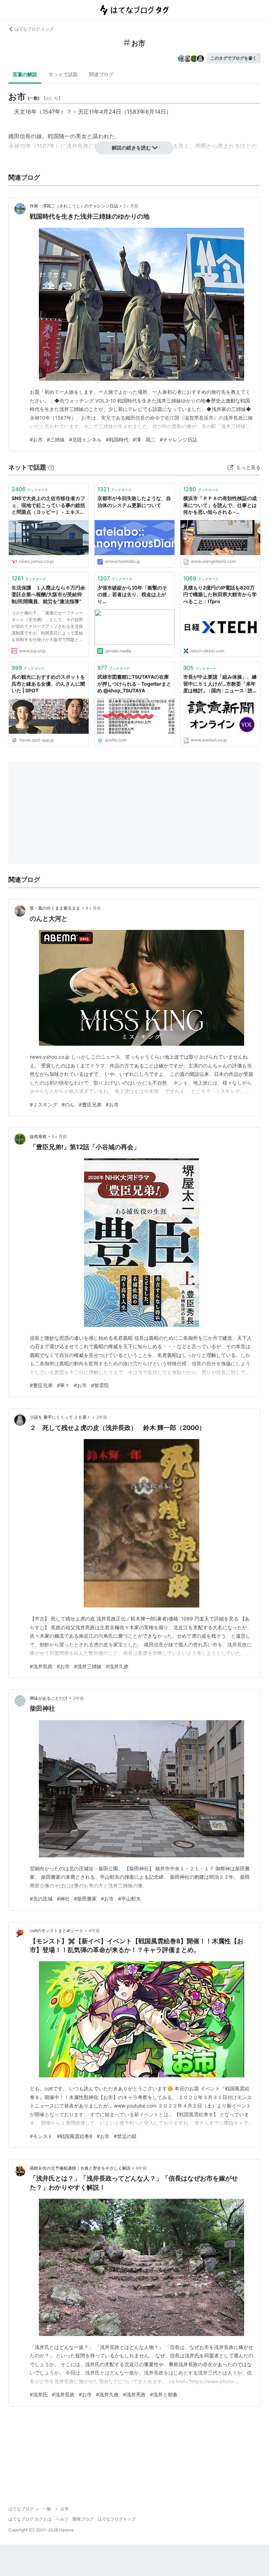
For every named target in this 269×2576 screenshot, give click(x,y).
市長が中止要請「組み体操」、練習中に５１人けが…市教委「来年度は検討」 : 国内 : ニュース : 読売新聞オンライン (220, 684)
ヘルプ (62, 2519)
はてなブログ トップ (34, 29)
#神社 (63, 1899)
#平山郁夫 (129, 1899)
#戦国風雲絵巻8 (75, 2136)
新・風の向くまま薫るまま (55, 908)
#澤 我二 (144, 440)
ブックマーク (30, 489)
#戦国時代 (117, 440)
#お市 (36, 440)
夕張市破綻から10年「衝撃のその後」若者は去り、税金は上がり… (132, 594)
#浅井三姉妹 (88, 1666)
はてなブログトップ (117, 2519)
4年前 (94, 1931)
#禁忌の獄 (125, 2136)
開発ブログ (83, 2519)
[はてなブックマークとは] (51, 467)
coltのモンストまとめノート (57, 1931)
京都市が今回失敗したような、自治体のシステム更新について (134, 502)
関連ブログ (101, 74)
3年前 (102, 1417)
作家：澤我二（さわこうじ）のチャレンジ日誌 (74, 206)
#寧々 (63, 1385)
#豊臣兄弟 (90, 1104)
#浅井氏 (39, 2394)
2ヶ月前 (131, 206)
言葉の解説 (25, 74)
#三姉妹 (56, 440)
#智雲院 (100, 1385)
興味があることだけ (49, 1698)
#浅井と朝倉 (164, 2394)
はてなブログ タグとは (30, 2519)
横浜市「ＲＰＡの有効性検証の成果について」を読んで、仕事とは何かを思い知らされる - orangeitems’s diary (220, 505)
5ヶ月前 (59, 1136)
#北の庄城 (41, 1899)
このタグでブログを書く (234, 58)
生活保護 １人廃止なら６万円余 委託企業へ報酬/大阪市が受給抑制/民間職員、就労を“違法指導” (49, 594)
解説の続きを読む (131, 148)
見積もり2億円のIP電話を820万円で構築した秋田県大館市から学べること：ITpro (220, 594)
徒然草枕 (38, 1136)
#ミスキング (44, 1104)
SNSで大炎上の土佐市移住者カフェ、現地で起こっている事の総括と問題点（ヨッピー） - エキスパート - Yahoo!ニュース (48, 505)
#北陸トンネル (85, 440)
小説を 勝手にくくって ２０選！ (60, 1417)
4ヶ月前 (93, 908)
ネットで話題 (63, 74)
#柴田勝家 (85, 1899)
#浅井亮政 (134, 2394)
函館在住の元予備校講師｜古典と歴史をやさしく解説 (80, 2168)
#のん (68, 1104)
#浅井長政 (41, 1666)
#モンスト (41, 2136)
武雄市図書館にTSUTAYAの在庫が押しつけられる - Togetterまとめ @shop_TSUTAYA (134, 684)
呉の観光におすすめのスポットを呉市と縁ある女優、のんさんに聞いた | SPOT (48, 684)
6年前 (141, 2168)
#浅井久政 (117, 1666)
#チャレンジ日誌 (178, 440)
